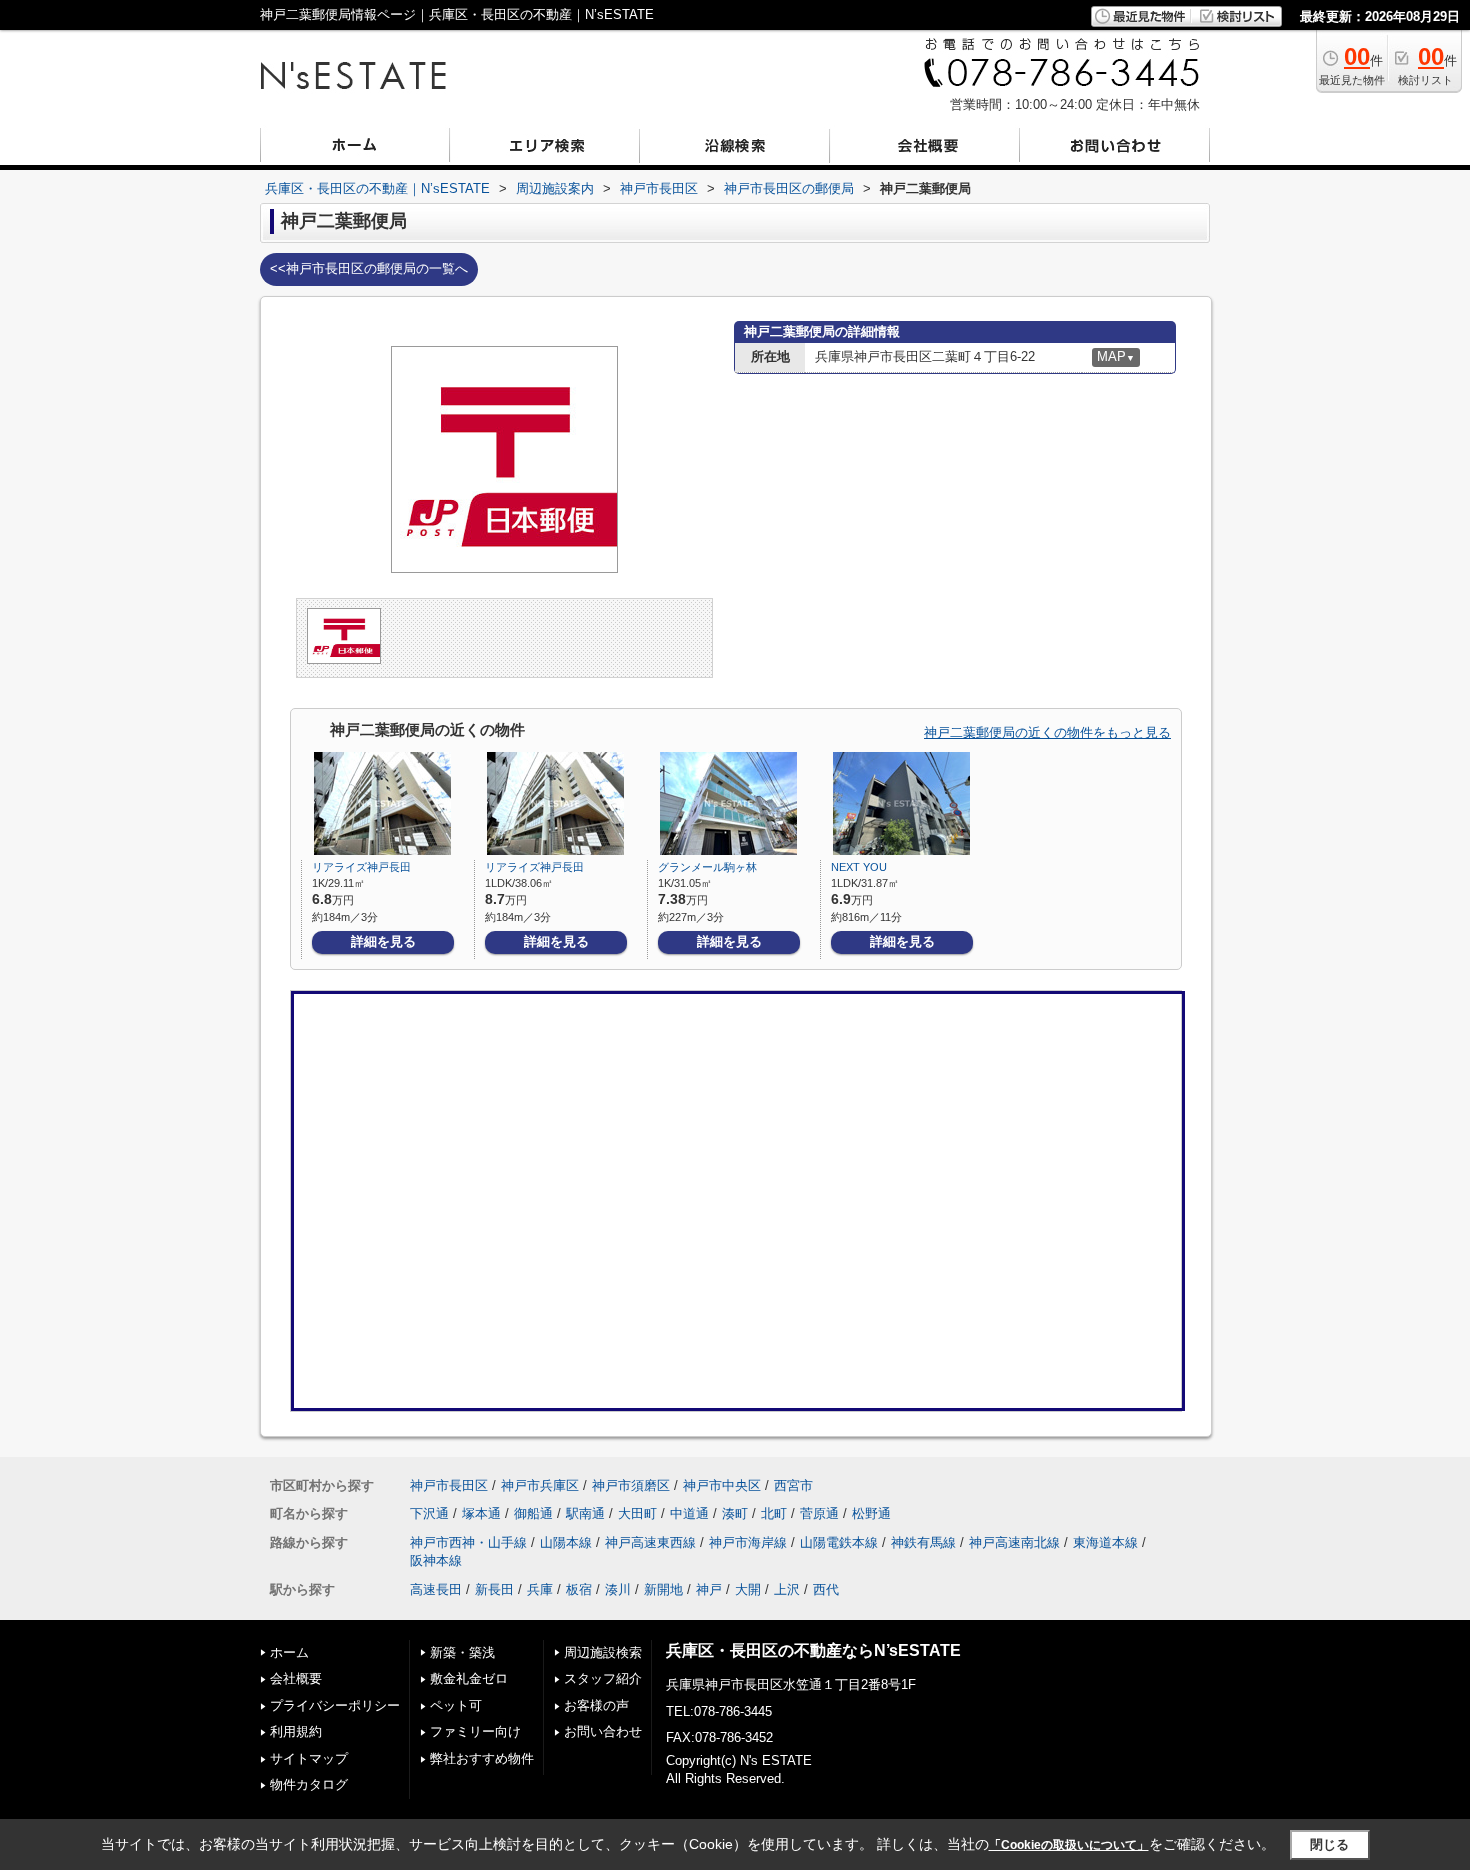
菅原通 (819, 1513)
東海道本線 (1105, 1542)
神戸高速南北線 (1014, 1542)
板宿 (579, 1589)
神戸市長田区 (449, 1485)
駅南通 (585, 1513)
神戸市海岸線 (748, 1542)
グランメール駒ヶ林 (707, 867)
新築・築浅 (462, 1652)
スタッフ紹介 (603, 1678)
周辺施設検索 (603, 1652)
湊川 (618, 1589)
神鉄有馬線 (923, 1542)
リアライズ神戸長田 (361, 867)
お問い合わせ (603, 1731)
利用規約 (296, 1731)
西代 (826, 1589)
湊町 (735, 1513)
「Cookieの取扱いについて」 (1069, 1845)
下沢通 (429, 1513)
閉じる (1329, 1844)
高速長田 (436, 1589)
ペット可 (456, 1705)
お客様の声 (596, 1705)
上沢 (787, 1589)
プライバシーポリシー (335, 1705)
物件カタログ (309, 1784)
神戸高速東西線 (650, 1542)
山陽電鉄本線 (839, 1542)
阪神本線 (436, 1560)
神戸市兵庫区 (540, 1485)
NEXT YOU (859, 867)
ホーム (289, 1652)
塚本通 (481, 1513)
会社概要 (296, 1678)
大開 (748, 1589)
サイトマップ (309, 1758)
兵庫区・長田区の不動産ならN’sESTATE (813, 1650)
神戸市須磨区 (631, 1485)
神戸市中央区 (722, 1485)
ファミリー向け (475, 1731)
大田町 (637, 1513)
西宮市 (793, 1485)
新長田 (494, 1589)
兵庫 (540, 1589)
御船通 (533, 1513)
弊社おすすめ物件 (482, 1758)
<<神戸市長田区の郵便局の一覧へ (369, 268)
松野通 (871, 1513)
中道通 (689, 1513)
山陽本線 (566, 1542)
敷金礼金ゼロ (469, 1678)
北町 (774, 1513)
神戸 (709, 1589)
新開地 (663, 1589)
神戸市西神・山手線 (468, 1542)
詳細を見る (383, 941)
